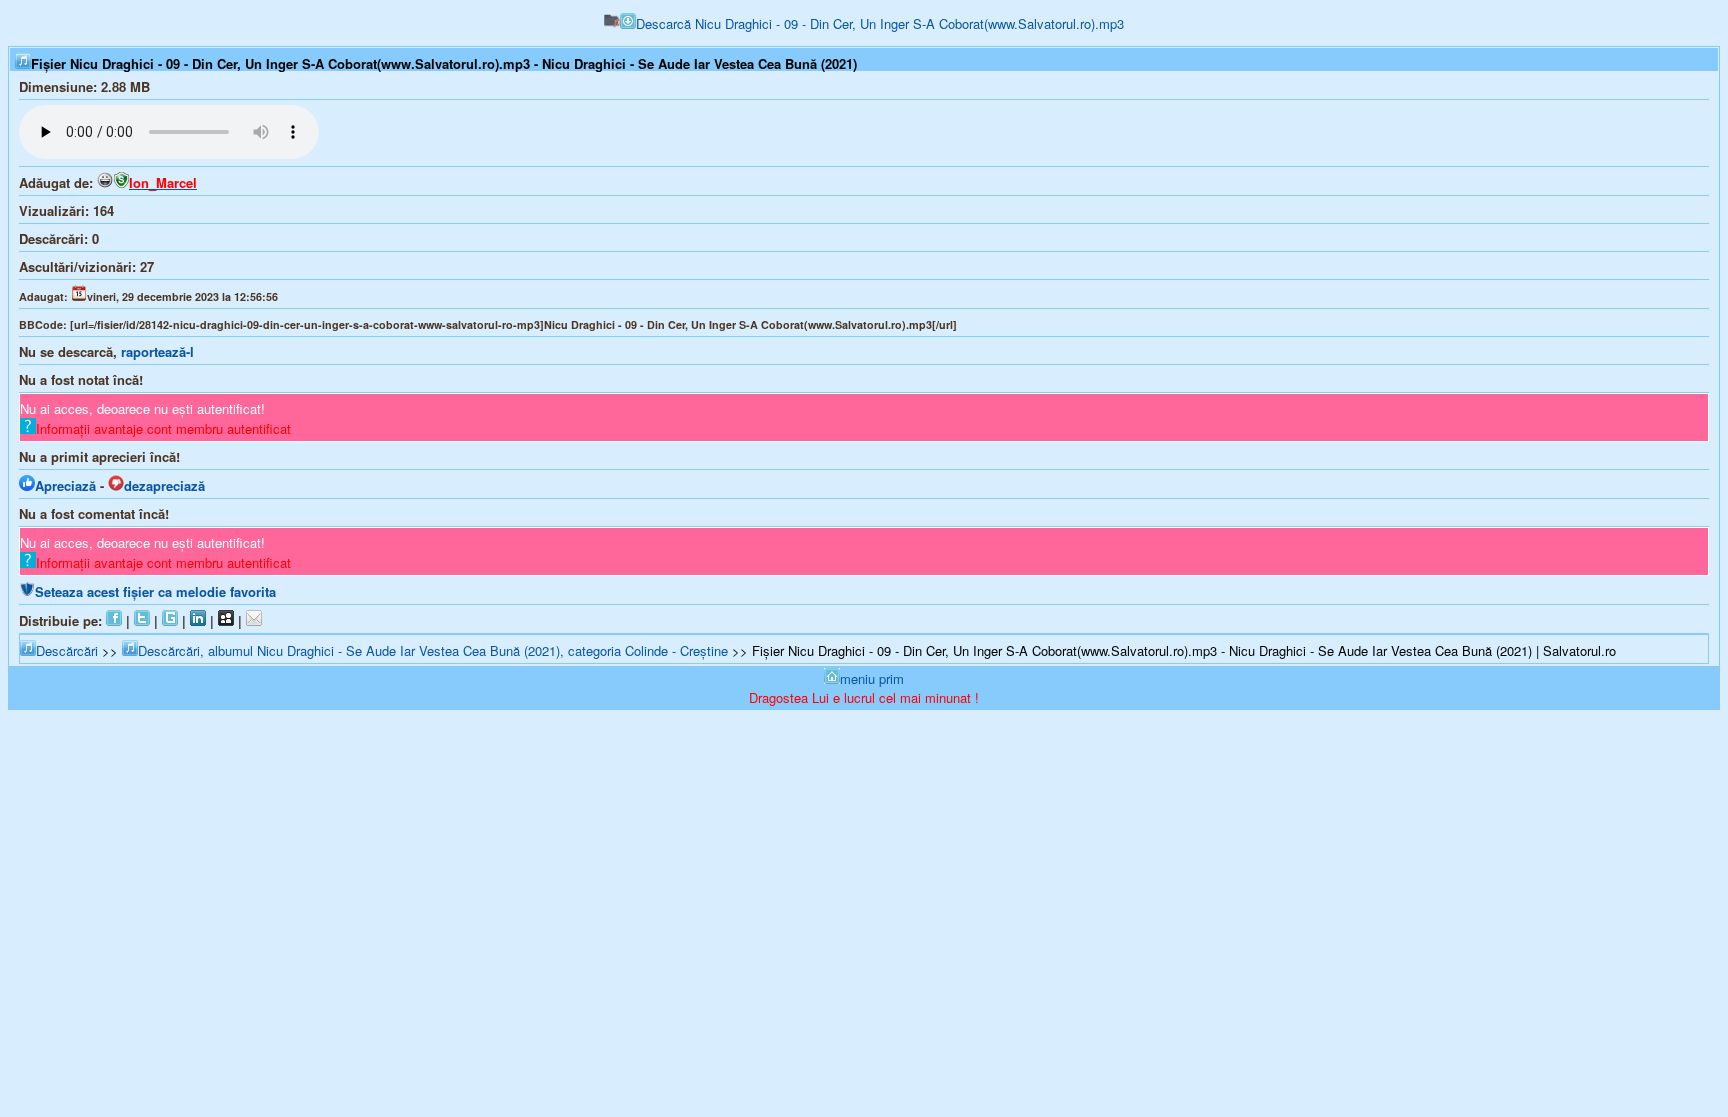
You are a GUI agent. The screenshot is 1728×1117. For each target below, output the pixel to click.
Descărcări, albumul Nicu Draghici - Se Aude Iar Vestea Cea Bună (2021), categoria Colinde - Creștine (433, 650)
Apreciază (65, 485)
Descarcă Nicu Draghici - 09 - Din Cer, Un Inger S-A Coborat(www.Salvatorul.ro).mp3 (880, 23)
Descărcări (67, 650)
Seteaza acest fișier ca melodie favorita (155, 591)
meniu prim (872, 678)
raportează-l (157, 351)
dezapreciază (164, 485)
